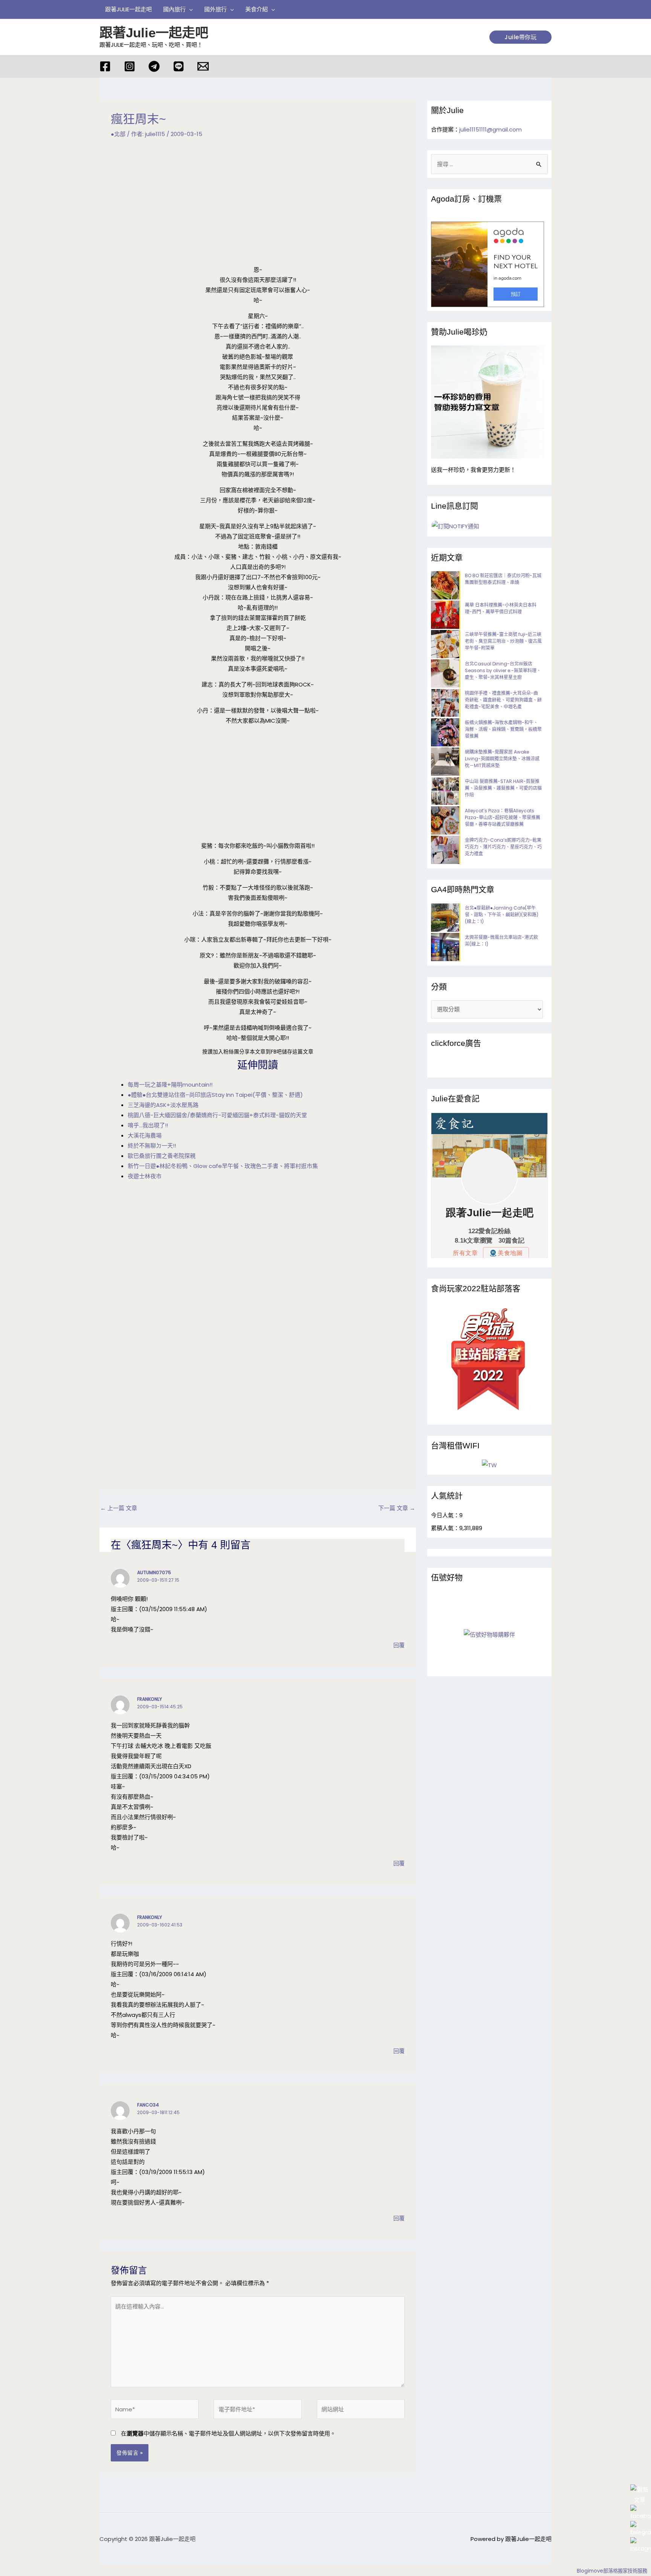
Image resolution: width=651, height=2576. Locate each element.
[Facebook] (105, 66)
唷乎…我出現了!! (148, 1125)
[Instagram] (130, 66)
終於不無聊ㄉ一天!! (152, 1146)
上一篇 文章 (119, 1508)
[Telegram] (154, 66)
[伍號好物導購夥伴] (489, 1634)
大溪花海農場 (145, 1135)
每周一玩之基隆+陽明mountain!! (170, 1085)
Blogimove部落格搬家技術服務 (612, 2571)
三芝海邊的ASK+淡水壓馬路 (163, 1105)
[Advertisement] (258, 206)
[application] (189, 9)
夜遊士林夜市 (145, 1176)
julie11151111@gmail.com (491, 129)
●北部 (118, 134)
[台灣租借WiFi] (489, 1465)
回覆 (399, 1645)
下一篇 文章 (397, 1508)
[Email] (203, 66)
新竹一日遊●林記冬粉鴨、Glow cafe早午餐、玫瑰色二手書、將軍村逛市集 (223, 1166)
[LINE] (179, 66)
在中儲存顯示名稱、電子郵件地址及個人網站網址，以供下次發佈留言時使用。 (228, 2433)
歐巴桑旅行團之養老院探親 (162, 1156)
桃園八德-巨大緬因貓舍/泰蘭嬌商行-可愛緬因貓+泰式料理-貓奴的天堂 (217, 1115)
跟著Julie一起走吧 (154, 33)
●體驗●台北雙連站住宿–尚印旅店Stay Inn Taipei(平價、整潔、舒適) (215, 1095)
